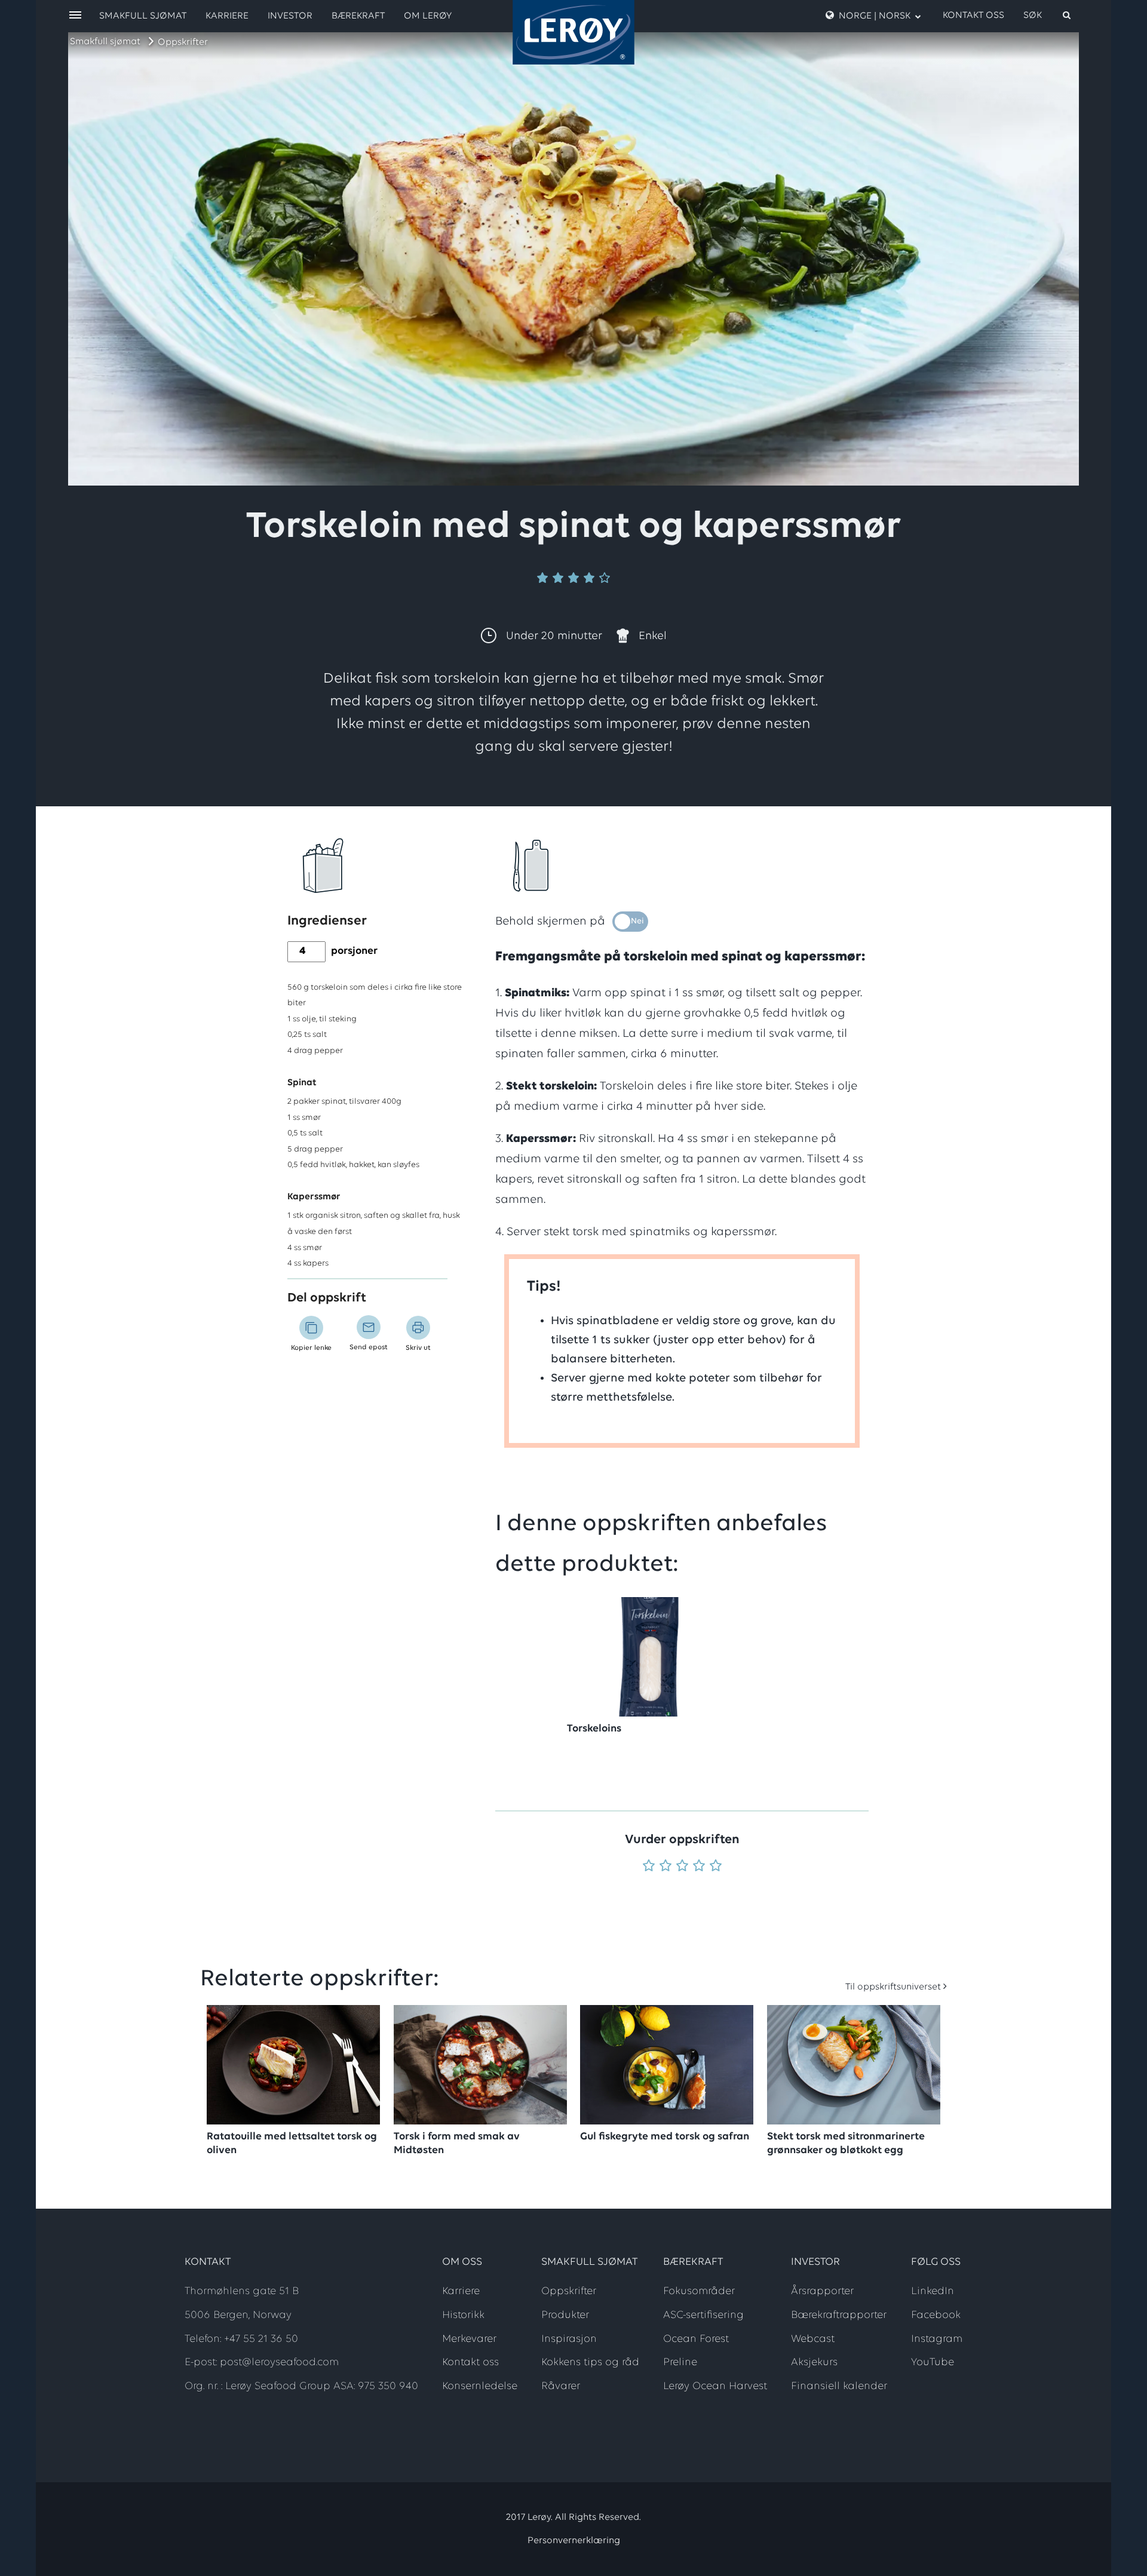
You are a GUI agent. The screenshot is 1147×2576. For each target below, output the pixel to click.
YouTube (933, 2363)
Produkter (565, 2316)
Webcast (813, 2339)
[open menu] (75, 16)
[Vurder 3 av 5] (682, 1867)
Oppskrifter (183, 42)
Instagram (937, 2339)
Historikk (463, 2316)
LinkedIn (933, 2292)
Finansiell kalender (839, 2387)
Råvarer (561, 2387)
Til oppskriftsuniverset (893, 1987)
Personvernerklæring (574, 2541)
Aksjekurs (814, 2363)
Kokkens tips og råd (590, 2363)
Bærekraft (358, 16)
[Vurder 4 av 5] (699, 1867)
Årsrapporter (822, 2292)
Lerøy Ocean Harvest (715, 2387)
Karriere (227, 16)
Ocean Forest (696, 2339)
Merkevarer (469, 2339)
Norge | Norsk (875, 16)
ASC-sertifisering (703, 2316)
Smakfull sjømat (105, 42)
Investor (290, 16)
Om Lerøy (428, 16)
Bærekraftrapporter (839, 2316)
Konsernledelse (480, 2387)
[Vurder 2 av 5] (665, 1867)
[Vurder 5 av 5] (716, 1867)
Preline (680, 2363)
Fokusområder (699, 2292)
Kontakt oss (973, 16)
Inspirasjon (569, 2339)
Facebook (936, 2316)
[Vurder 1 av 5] (649, 1867)
